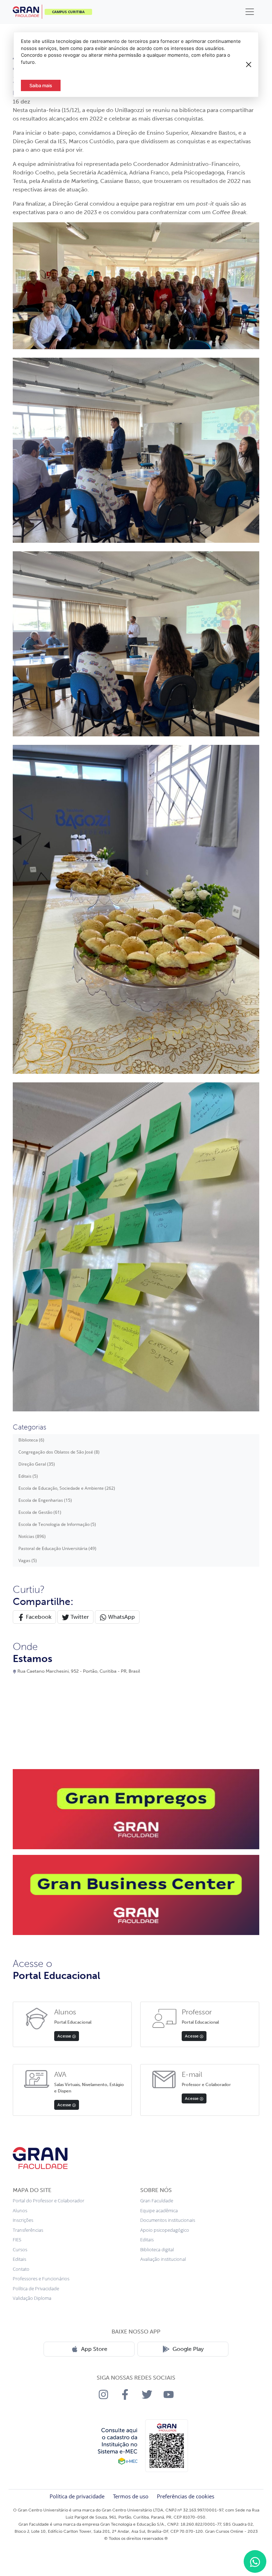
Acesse (65, 2036)
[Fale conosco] (255, 2561)
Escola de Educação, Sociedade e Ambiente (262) (67, 1488)
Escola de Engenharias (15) (45, 1500)
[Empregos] (136, 1809)
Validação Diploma (32, 2298)
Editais (19, 2259)
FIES (17, 2240)
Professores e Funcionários (41, 2279)
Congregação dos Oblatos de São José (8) (59, 1452)
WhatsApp (121, 1617)
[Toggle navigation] (250, 12)
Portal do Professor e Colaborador (49, 2201)
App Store (94, 2349)
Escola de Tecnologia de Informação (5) (57, 1524)
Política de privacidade (77, 2496)
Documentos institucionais (168, 2220)
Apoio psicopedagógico (165, 2230)
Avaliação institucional (163, 2259)
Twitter (79, 1617)
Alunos (20, 2210)
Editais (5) (28, 1476)
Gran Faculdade (157, 2201)
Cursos (20, 2249)
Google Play (188, 2349)
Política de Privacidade (36, 2288)
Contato (21, 2269)
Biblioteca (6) (31, 1440)
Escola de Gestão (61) (40, 1512)
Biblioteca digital (157, 2249)
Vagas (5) (28, 1560)
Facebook (38, 1617)
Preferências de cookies (186, 2496)
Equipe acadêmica (159, 2210)
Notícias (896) (32, 1536)
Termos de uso (131, 2496)
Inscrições (23, 2220)
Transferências (28, 2230)
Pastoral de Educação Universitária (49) (57, 1548)
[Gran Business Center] (136, 1895)
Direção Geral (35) (37, 1464)
